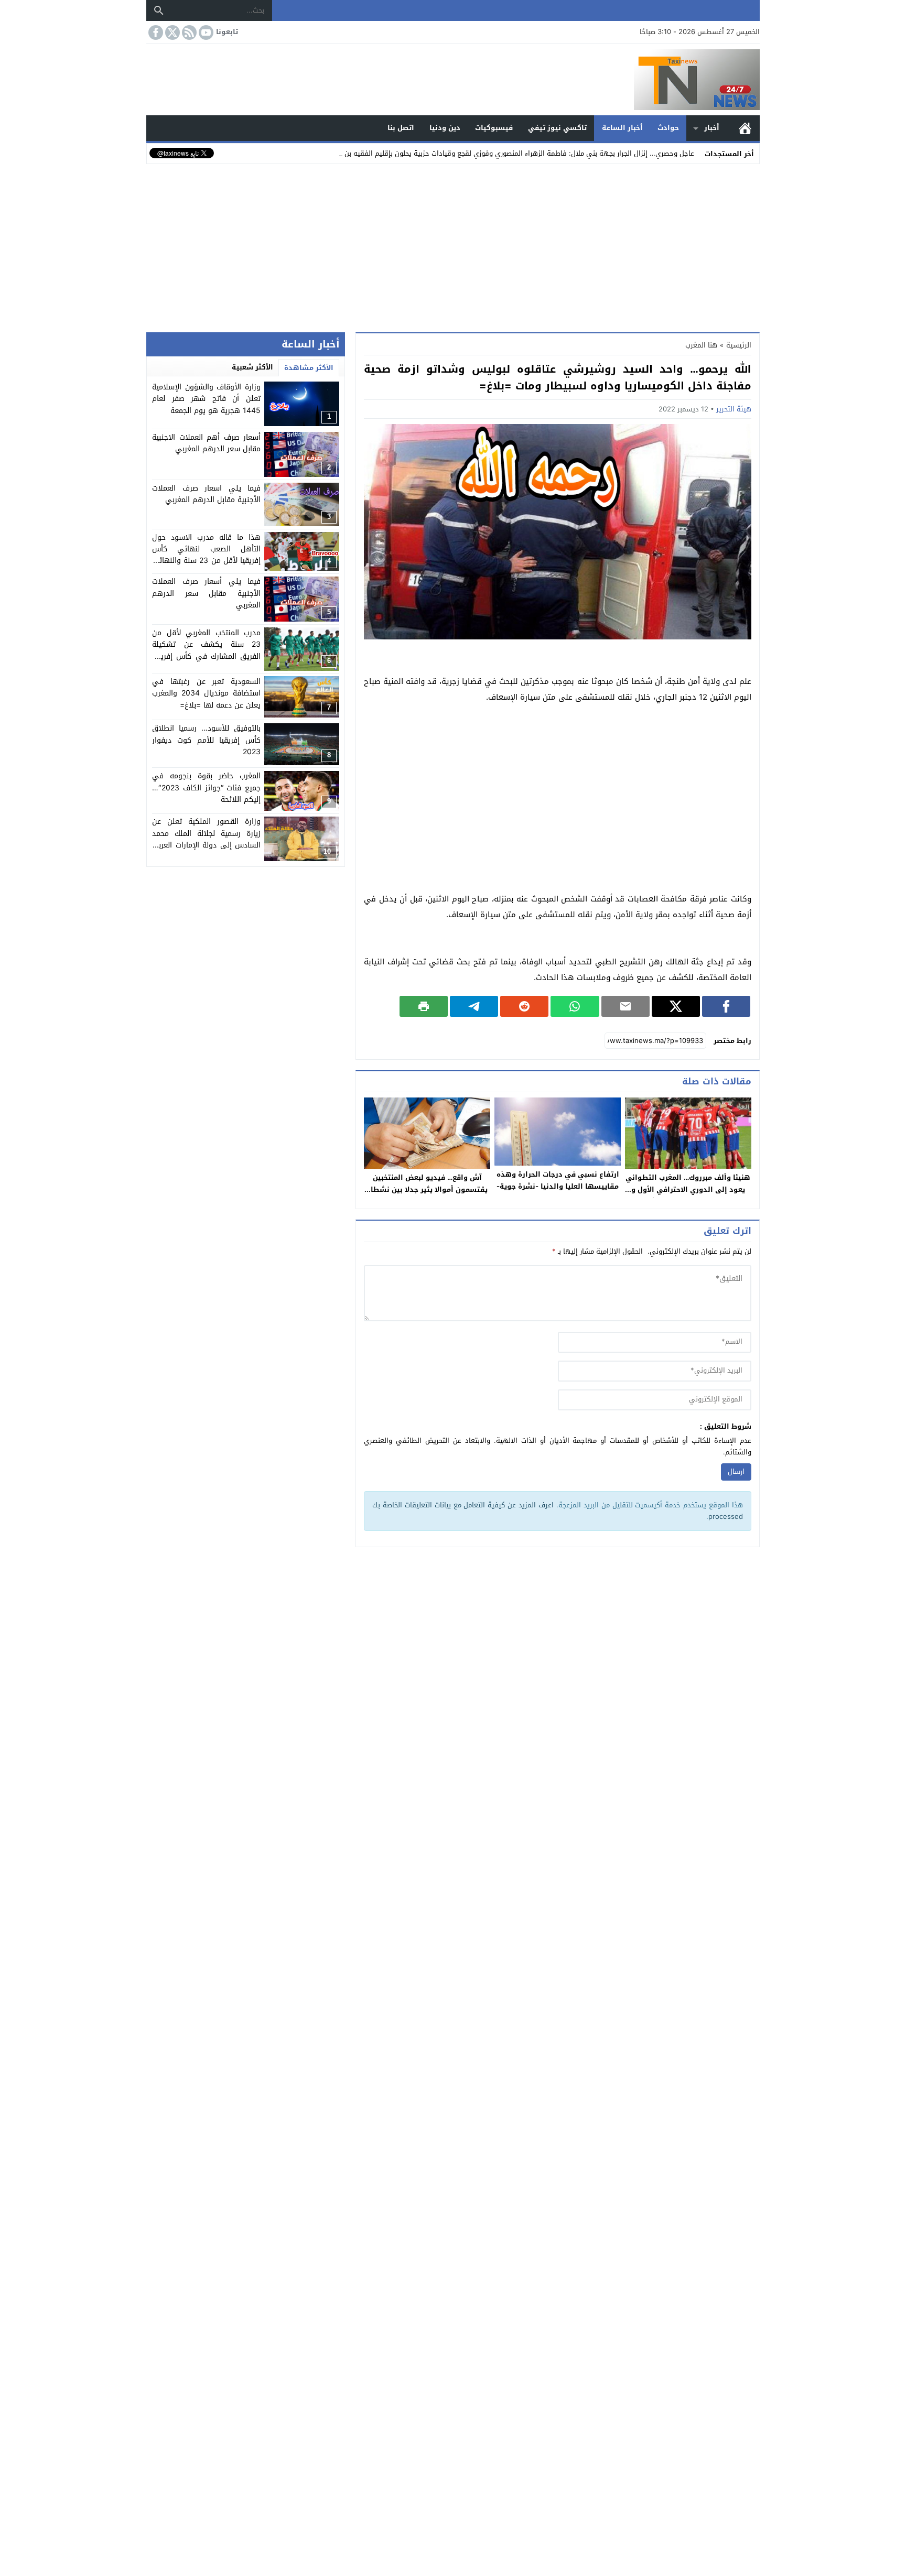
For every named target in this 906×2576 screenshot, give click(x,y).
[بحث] (159, 10)
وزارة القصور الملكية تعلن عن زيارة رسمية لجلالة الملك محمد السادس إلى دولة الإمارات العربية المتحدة (206, 840)
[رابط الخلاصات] (188, 32)
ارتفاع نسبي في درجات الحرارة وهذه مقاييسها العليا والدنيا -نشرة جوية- (558, 1180)
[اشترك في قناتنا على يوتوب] (205, 32)
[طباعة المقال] (424, 1006)
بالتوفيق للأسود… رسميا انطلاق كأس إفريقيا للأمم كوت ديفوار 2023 (206, 741)
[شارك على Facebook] (726, 1006)
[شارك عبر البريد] (625, 1006)
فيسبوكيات (494, 128)
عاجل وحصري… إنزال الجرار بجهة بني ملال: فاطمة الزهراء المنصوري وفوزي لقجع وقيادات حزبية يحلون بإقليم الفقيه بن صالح (511, 153)
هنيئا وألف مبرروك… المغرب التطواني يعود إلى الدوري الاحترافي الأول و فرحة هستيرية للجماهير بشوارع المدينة (688, 1195)
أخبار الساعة (622, 128)
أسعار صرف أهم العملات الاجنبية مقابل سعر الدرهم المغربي (206, 443)
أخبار (712, 128)
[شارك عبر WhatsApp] (575, 1006)
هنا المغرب (701, 345)
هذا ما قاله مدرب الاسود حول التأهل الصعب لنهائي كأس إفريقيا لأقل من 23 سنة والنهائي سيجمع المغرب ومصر (206, 555)
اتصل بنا (401, 128)
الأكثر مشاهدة (309, 368)
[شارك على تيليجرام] (474, 1006)
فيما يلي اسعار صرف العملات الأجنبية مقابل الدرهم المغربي (206, 494)
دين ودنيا (445, 128)
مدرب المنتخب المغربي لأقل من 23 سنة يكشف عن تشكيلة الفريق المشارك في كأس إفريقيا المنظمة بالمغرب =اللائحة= (206, 650)
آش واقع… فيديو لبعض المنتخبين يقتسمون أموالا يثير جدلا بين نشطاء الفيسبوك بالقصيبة (427, 1189)
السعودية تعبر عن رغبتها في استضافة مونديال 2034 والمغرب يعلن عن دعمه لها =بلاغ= (206, 693)
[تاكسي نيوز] (453, 80)
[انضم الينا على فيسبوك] (155, 32)
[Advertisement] (453, 246)
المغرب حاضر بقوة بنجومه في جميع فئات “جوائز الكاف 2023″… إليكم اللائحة (206, 788)
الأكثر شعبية (252, 367)
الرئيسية (745, 128)
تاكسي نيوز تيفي (557, 128)
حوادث (668, 128)
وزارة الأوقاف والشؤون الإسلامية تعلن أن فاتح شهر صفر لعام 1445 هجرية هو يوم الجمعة (206, 399)
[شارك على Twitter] (676, 1006)
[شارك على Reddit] (524, 1006)
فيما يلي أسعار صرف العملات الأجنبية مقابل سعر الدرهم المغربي (206, 594)
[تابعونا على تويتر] (171, 32)
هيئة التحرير (734, 409)
